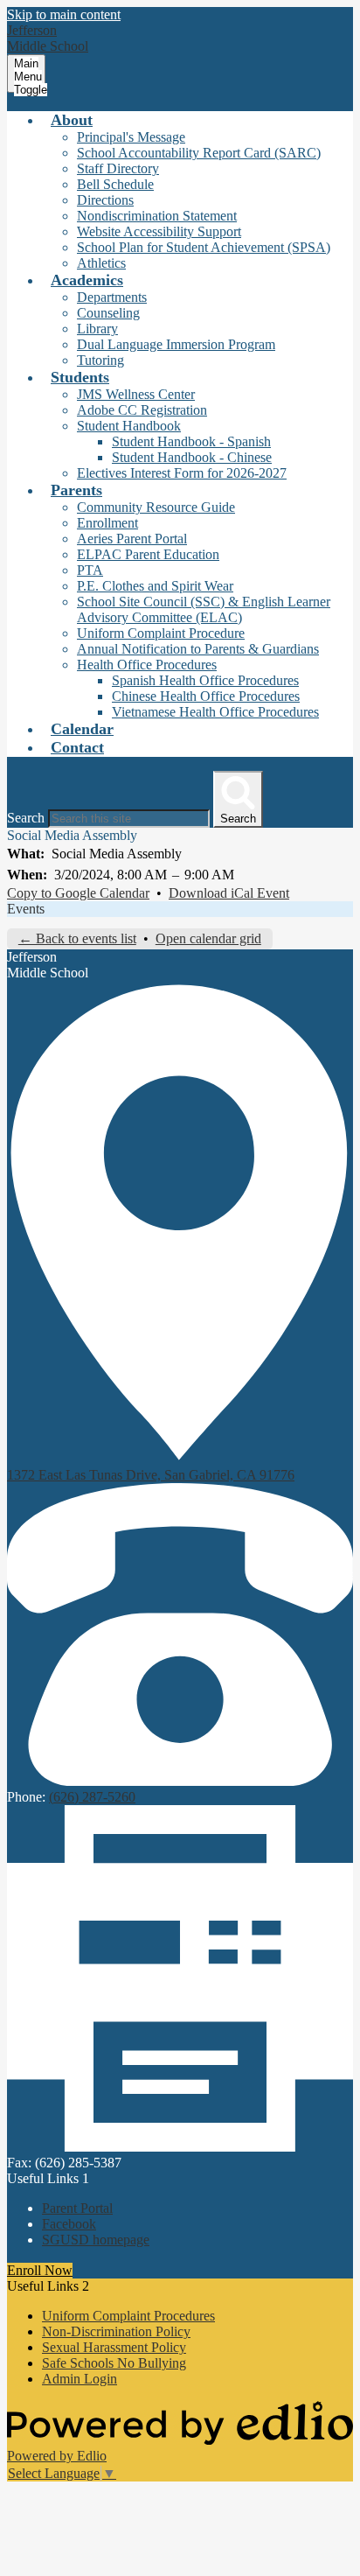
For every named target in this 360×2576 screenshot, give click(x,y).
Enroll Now (40, 2270)
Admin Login (80, 2379)
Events (26, 909)
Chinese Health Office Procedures (206, 696)
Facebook (69, 2224)
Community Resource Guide (156, 507)
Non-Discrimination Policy (116, 2331)
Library (97, 329)
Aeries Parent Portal (132, 539)
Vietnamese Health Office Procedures (215, 712)
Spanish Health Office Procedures (205, 680)
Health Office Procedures (147, 665)
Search (26, 818)
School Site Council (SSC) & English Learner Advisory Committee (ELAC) (204, 609)
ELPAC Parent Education (148, 554)
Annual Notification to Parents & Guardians (198, 649)
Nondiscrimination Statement (157, 216)
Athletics (101, 263)
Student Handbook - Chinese (192, 457)
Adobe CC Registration (142, 410)
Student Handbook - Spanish (191, 441)
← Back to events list (77, 938)
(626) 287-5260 (92, 1797)
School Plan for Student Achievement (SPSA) (204, 247)
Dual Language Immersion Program (176, 344)
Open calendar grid (208, 938)
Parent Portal (77, 2208)
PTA (90, 570)
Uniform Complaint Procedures (128, 2316)
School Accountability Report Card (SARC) (199, 153)
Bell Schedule (115, 184)
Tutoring (100, 360)
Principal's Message (131, 137)
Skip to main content (64, 14)
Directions (105, 200)
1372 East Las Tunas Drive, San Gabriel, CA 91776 (151, 1475)
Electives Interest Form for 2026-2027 (182, 473)
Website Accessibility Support (159, 231)
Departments (112, 297)
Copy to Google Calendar (78, 893)
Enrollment (107, 523)
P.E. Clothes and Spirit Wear (155, 586)
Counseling (108, 313)
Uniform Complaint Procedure (161, 633)
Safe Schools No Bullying (114, 2363)
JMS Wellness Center (136, 394)
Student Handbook (129, 426)
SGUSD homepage (96, 2240)
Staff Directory (118, 168)
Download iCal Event (229, 893)
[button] (72, 120)
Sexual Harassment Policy (114, 2347)
